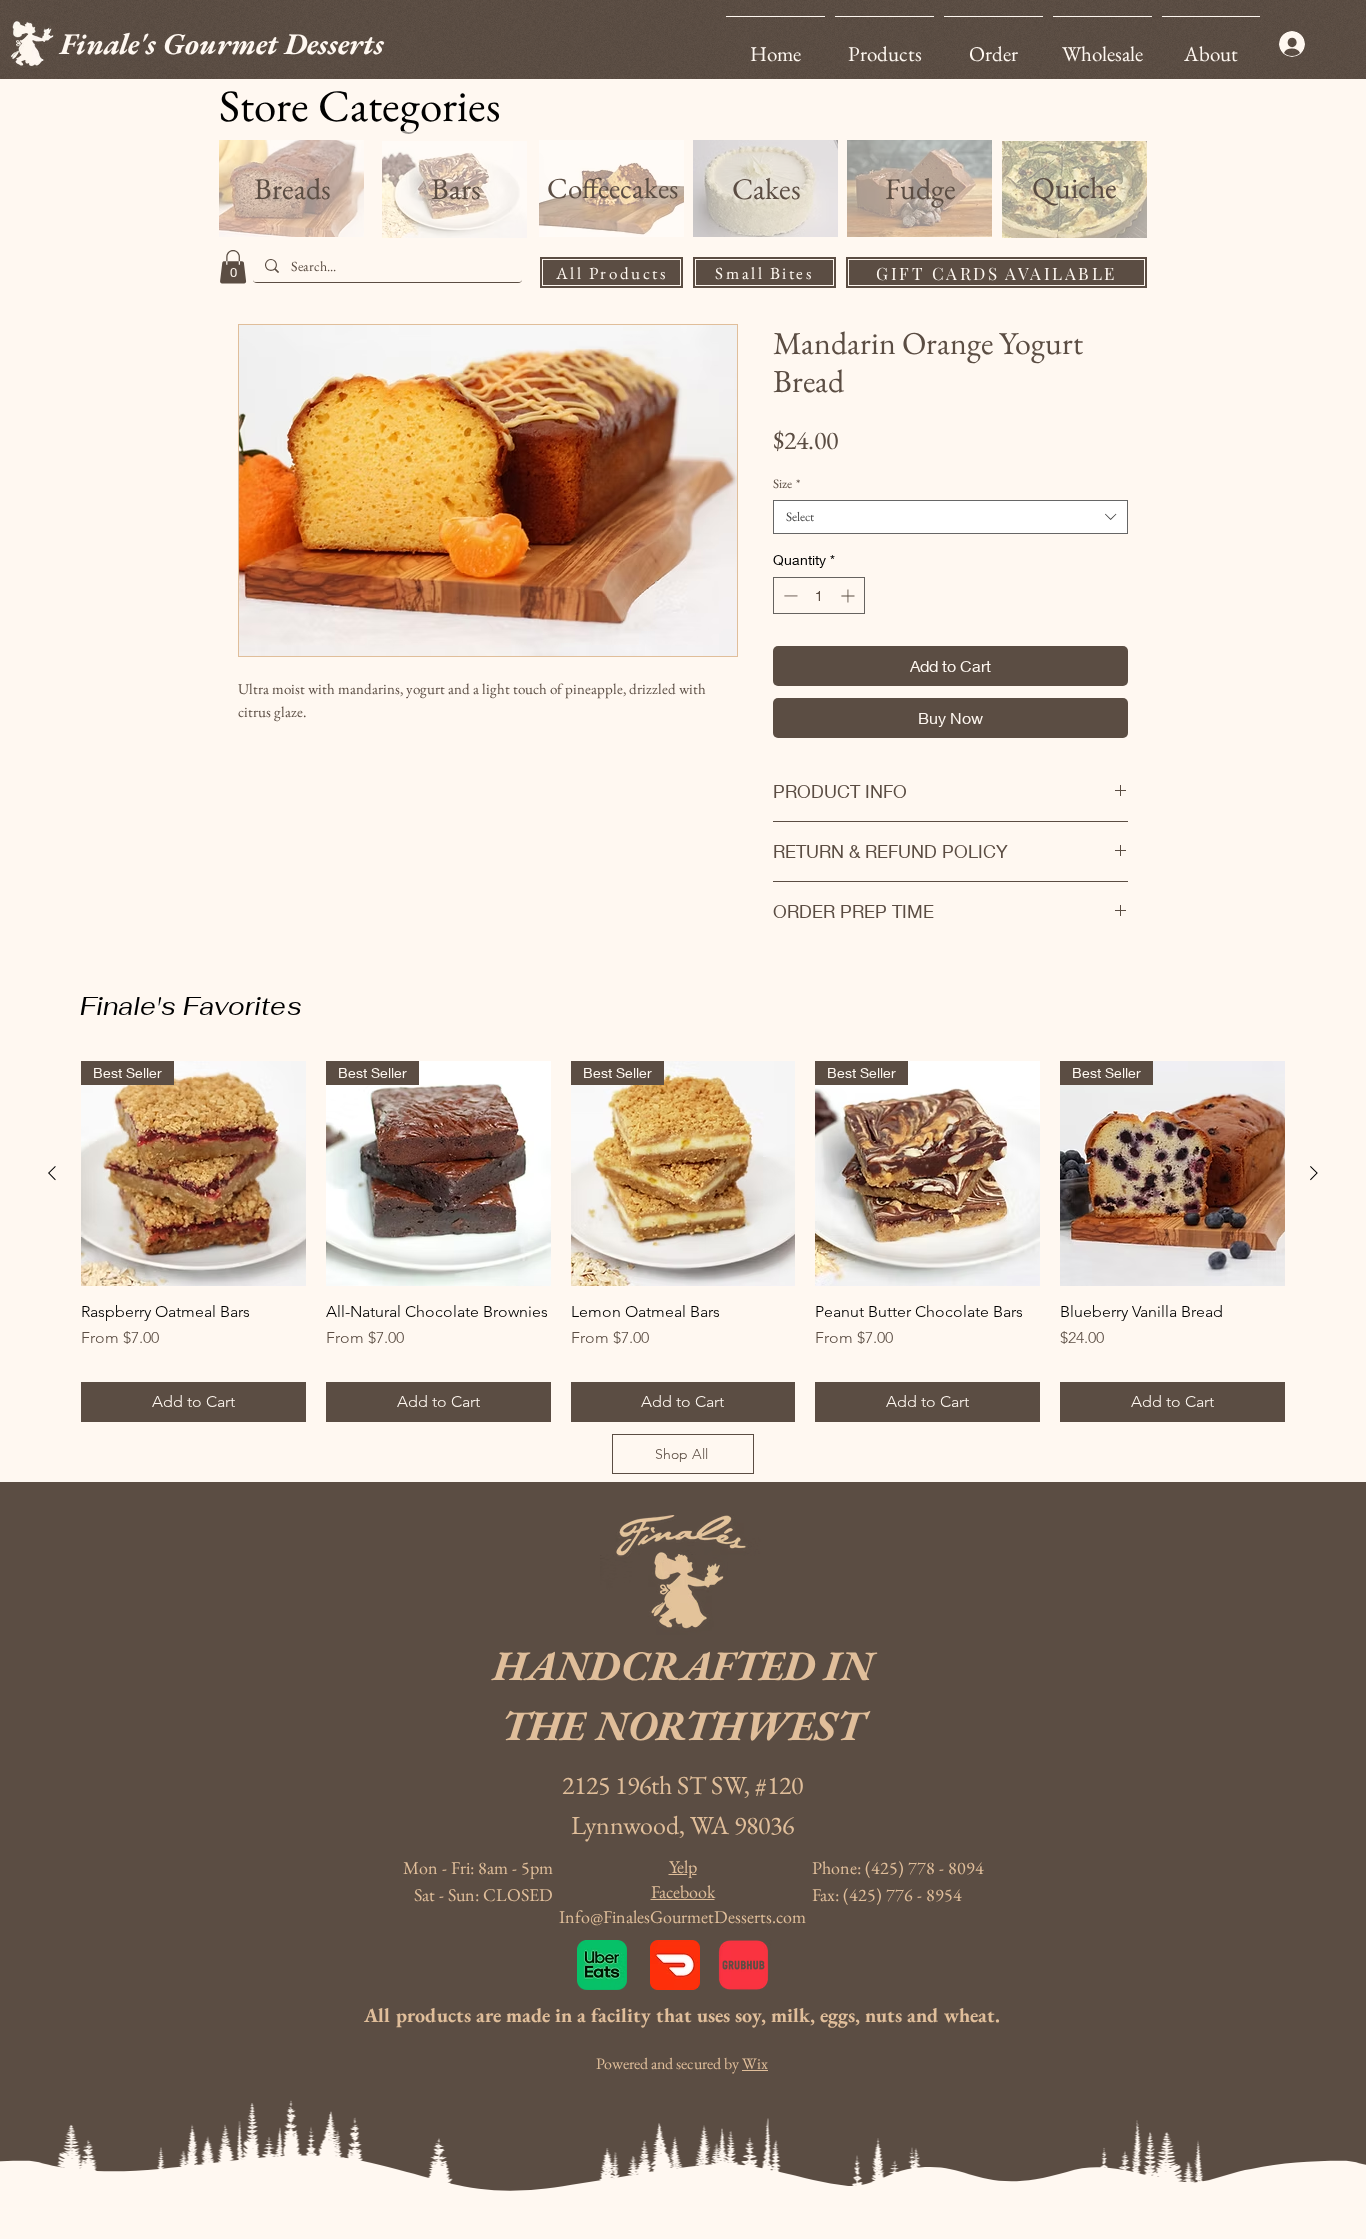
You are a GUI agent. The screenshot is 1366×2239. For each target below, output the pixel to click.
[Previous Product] (52, 1173)
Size (786, 484)
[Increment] (849, 595)
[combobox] (950, 517)
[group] (683, 1241)
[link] (233, 266)
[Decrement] (788, 595)
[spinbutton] (819, 595)
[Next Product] (1314, 1173)
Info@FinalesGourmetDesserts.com (682, 1916)
